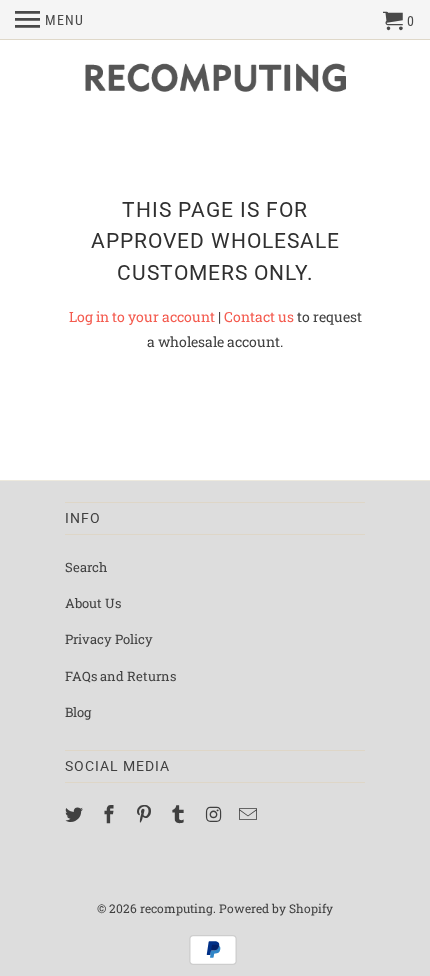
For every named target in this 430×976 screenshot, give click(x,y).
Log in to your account (142, 316)
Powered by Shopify (276, 908)
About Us (93, 603)
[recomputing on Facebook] (111, 814)
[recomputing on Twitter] (76, 814)
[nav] (49, 20)
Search (86, 567)
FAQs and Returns (120, 676)
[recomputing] (215, 82)
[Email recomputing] (250, 814)
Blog (78, 712)
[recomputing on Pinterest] (146, 814)
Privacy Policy (109, 639)
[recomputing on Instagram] (215, 814)
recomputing (176, 908)
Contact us (259, 316)
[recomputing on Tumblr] (180, 814)
